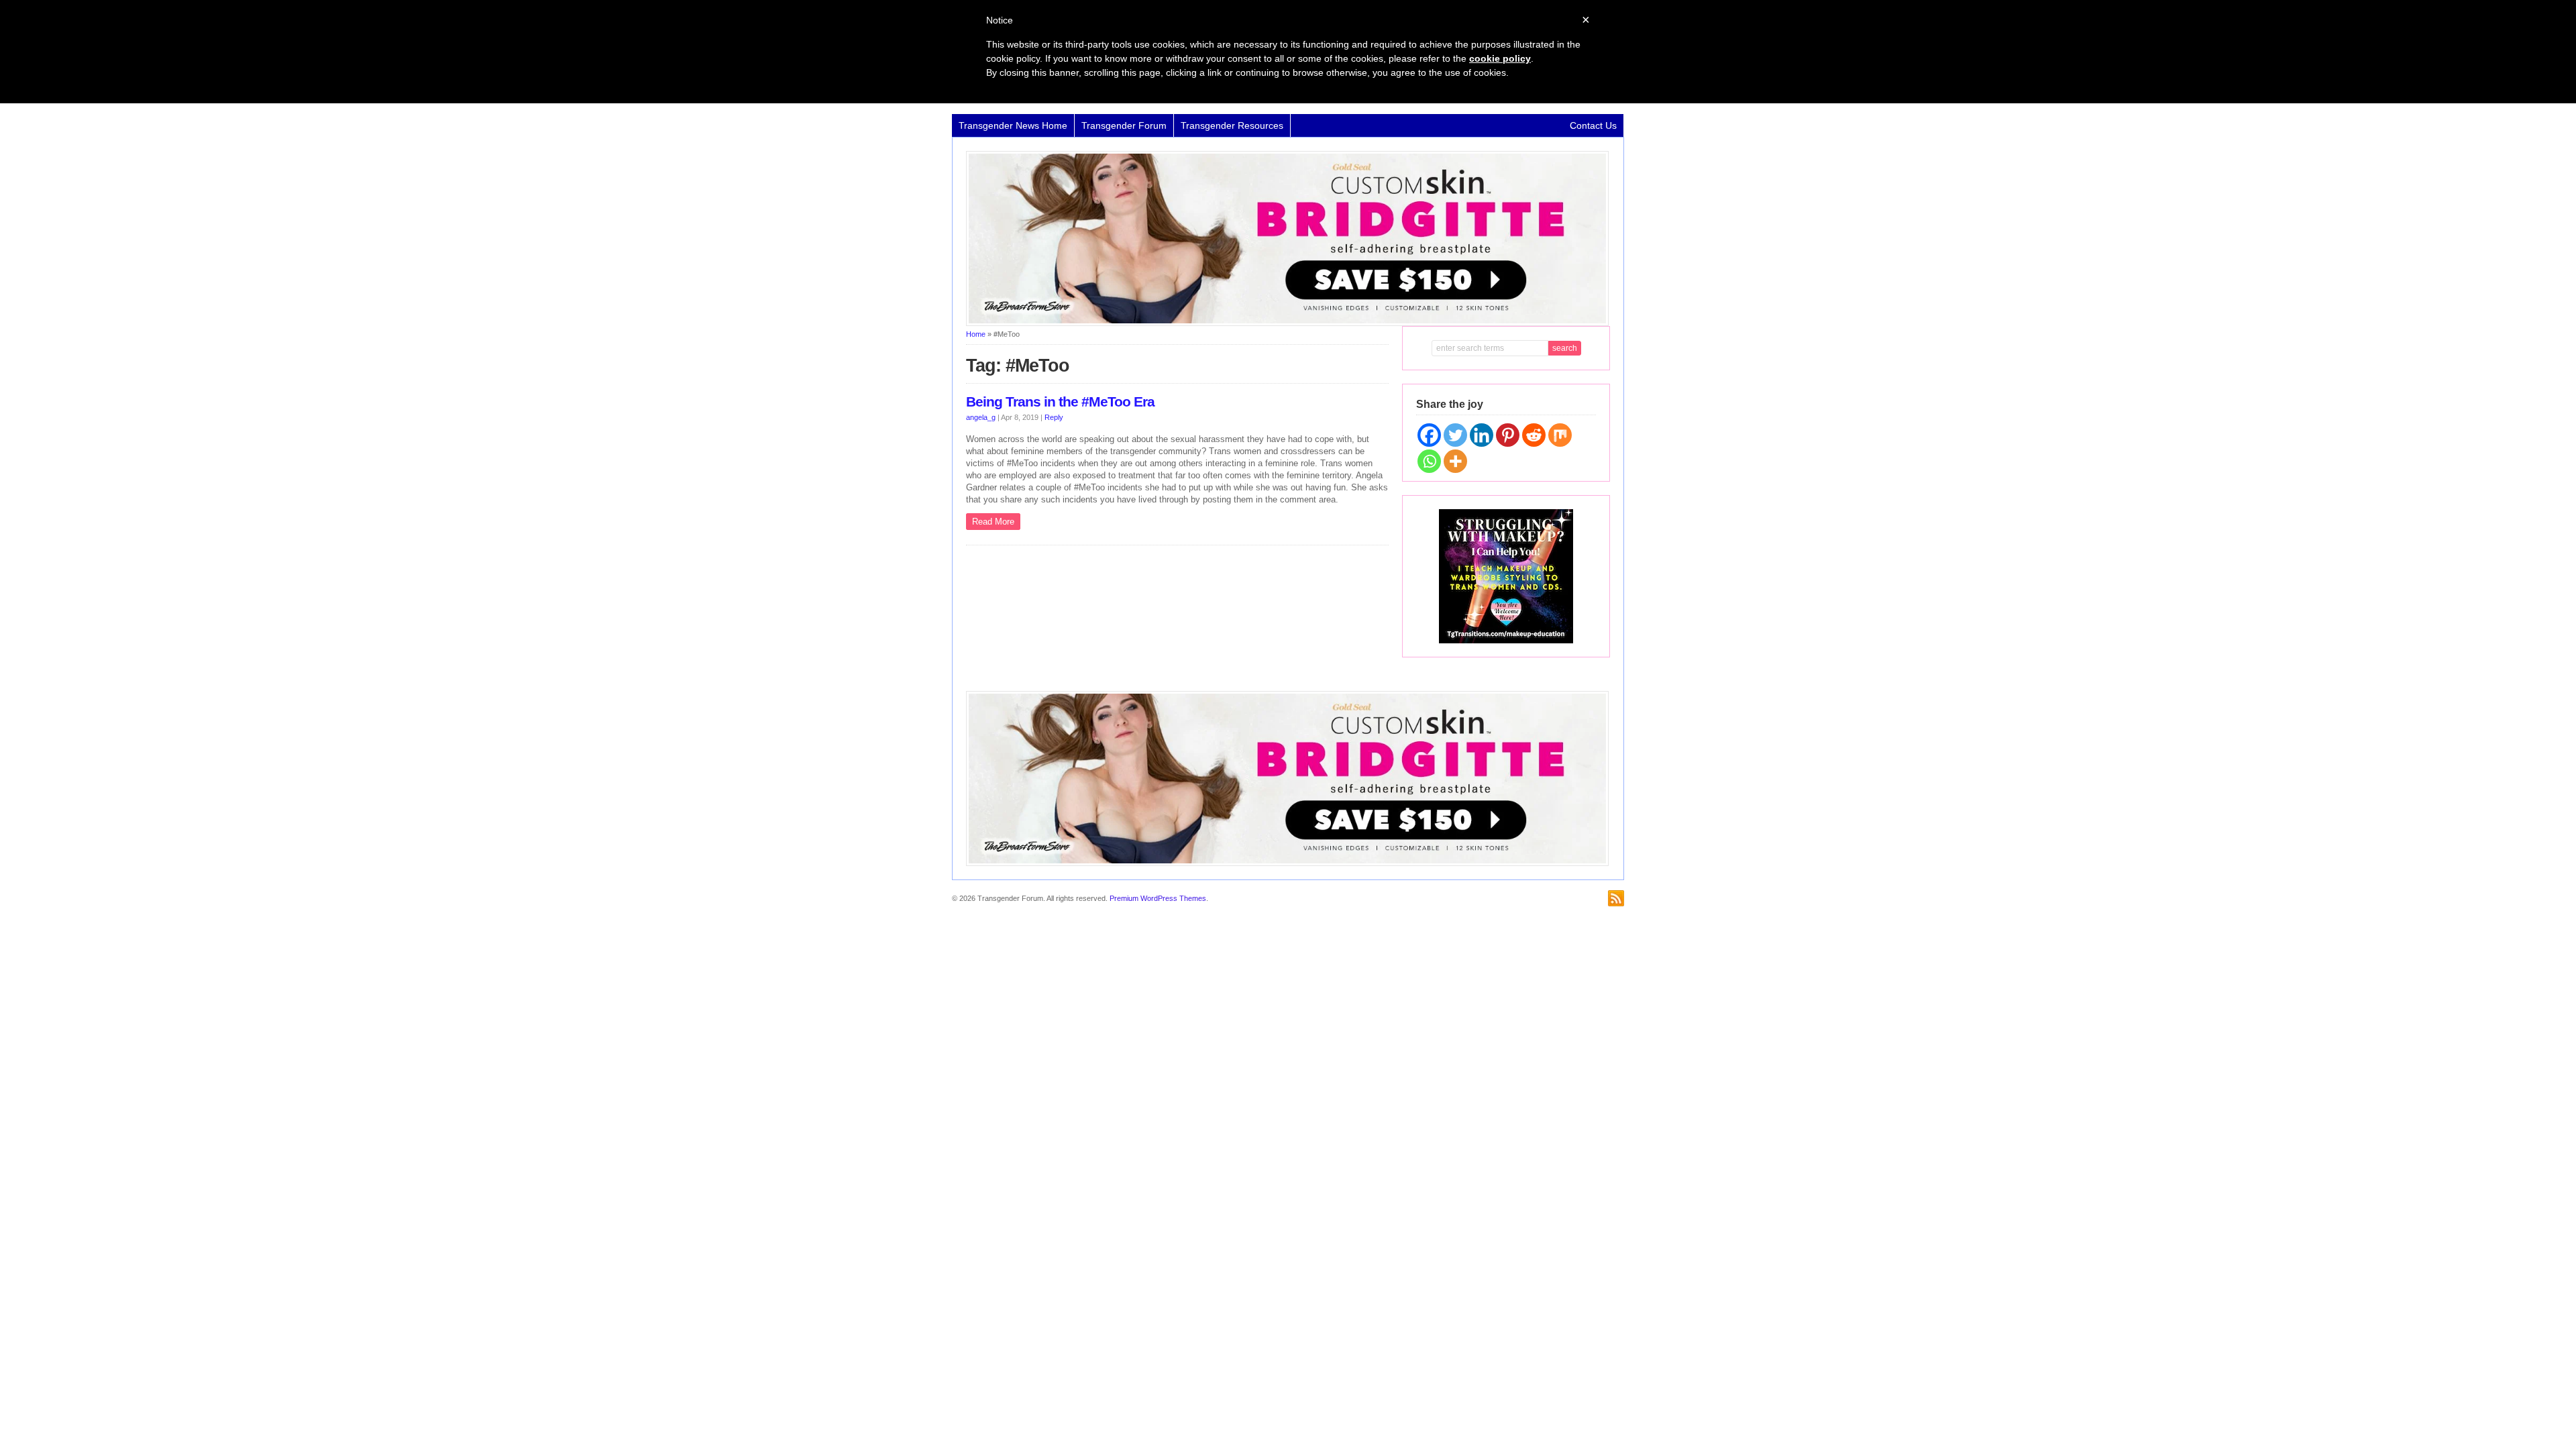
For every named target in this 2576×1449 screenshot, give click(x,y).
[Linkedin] (1482, 435)
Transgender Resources (1232, 125)
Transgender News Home (1013, 125)
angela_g (981, 417)
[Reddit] (1534, 435)
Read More (993, 522)
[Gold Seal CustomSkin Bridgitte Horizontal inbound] (1287, 323)
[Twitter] (1455, 435)
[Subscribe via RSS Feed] (1616, 898)
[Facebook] (1429, 435)
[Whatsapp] (1429, 461)
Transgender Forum (1124, 125)
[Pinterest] (1508, 435)
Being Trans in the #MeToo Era (1060, 402)
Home (976, 334)
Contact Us (1593, 125)
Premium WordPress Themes (1158, 898)
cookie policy (1500, 58)
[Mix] (1560, 435)
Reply (1054, 417)
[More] (1455, 461)
